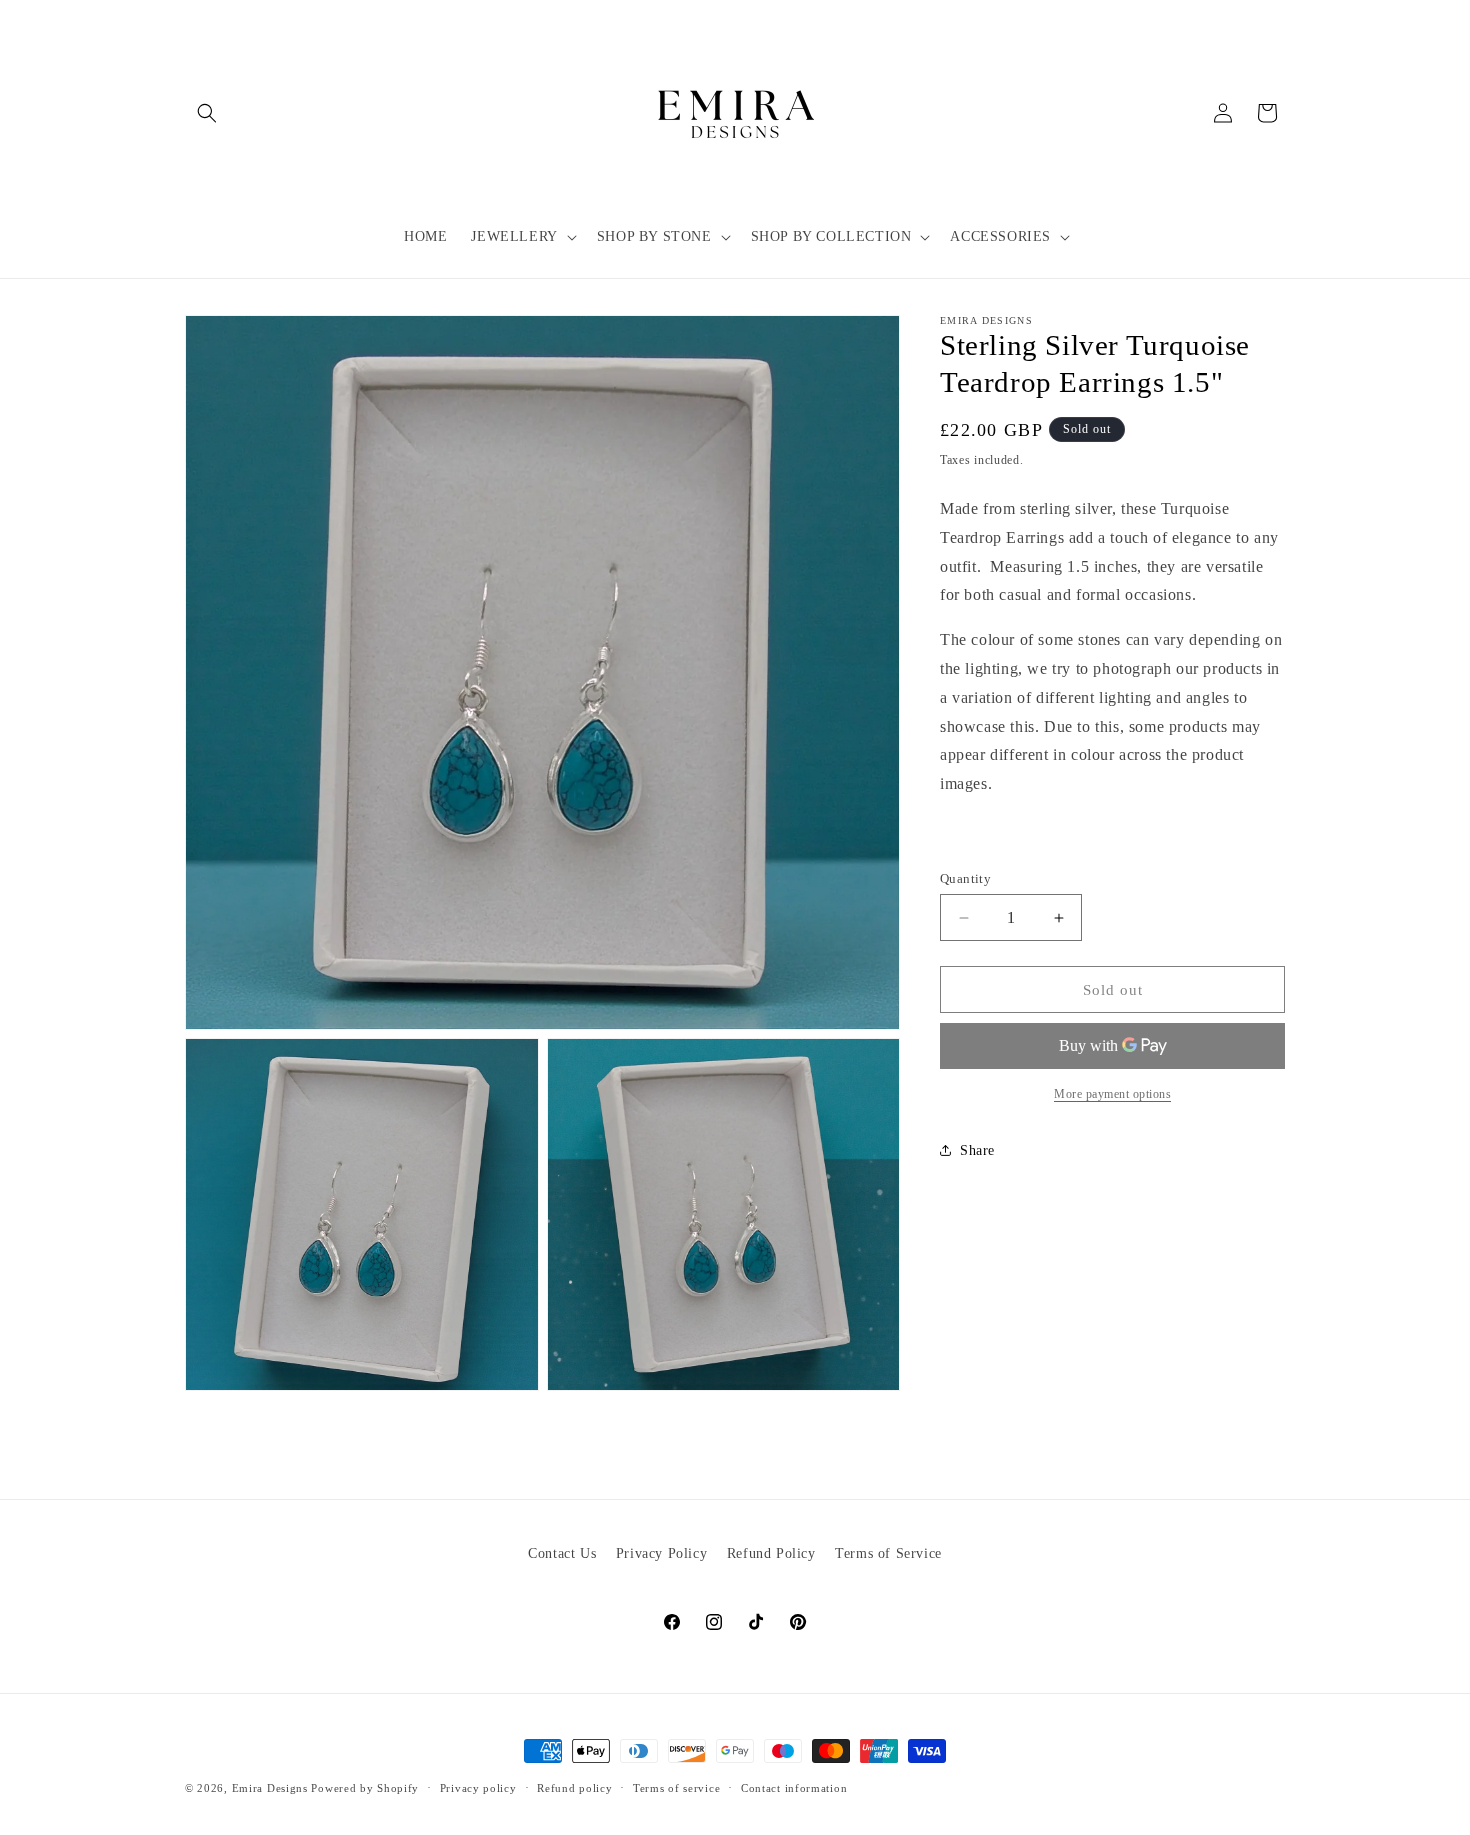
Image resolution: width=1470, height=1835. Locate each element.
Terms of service (676, 1788)
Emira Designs (270, 1788)
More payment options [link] (1112, 1094)
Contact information (794, 1788)
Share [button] (977, 1150)
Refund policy (574, 1788)
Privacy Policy (661, 1553)
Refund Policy (771, 1553)
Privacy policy (478, 1788)
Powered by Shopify (365, 1788)
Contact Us (562, 1553)
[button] (207, 113)
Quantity (965, 878)
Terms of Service (888, 1553)
